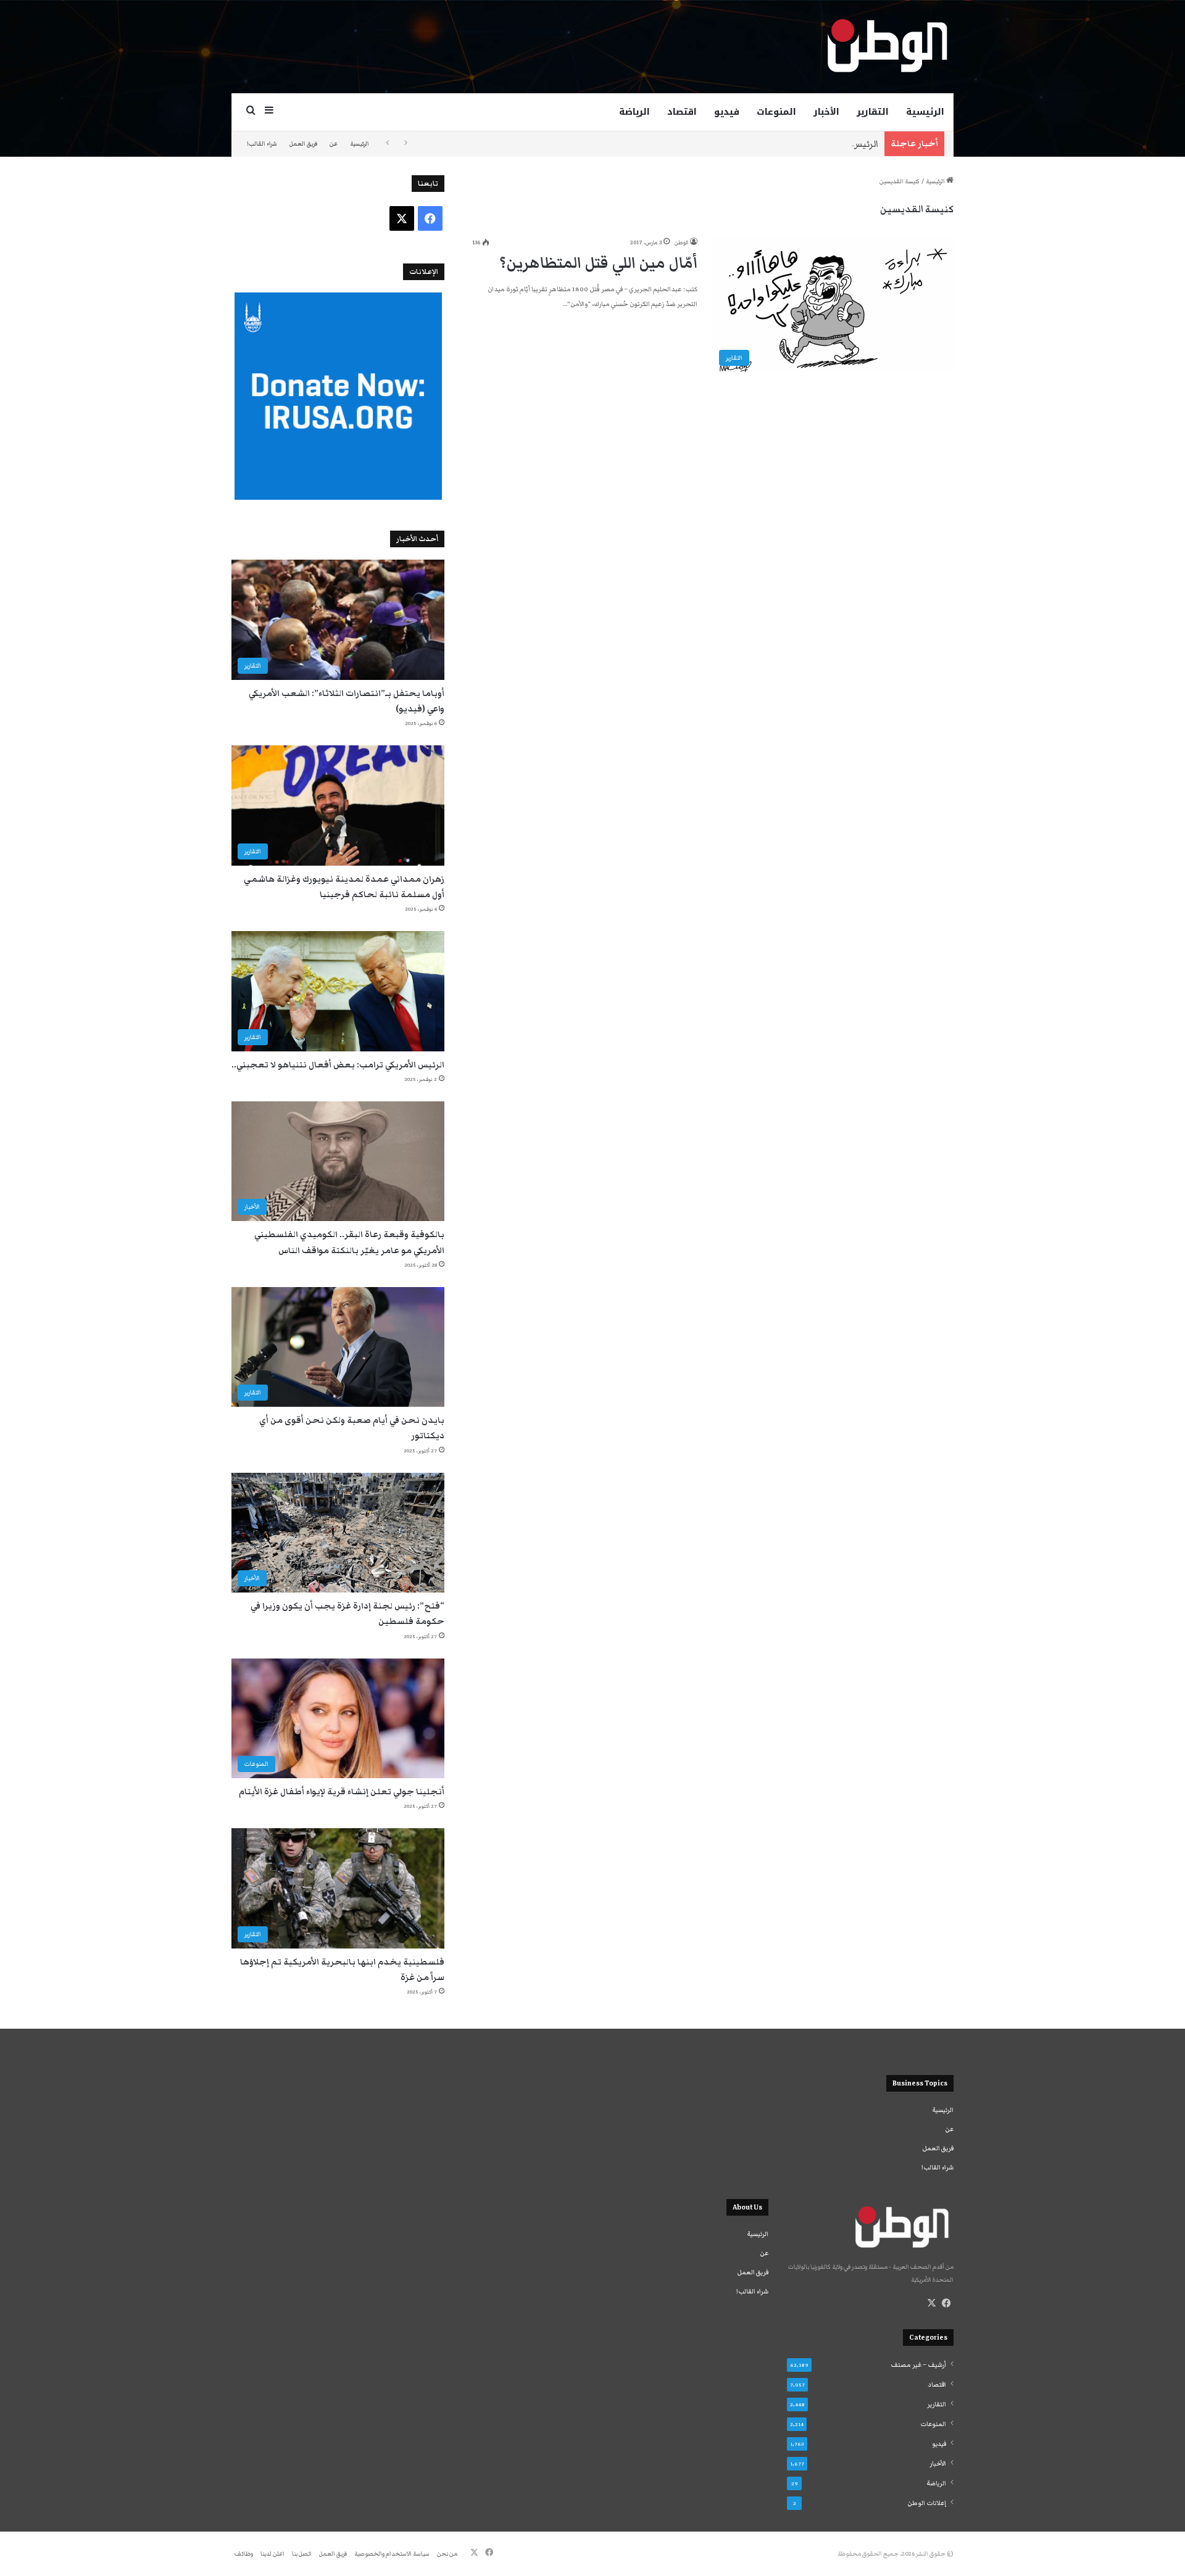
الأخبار (826, 112)
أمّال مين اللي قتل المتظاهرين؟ (598, 263)
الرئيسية (925, 112)
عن (334, 144)
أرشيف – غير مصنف (918, 2365)
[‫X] (931, 2303)
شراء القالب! (262, 144)
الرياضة (634, 112)
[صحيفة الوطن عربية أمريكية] (886, 46)
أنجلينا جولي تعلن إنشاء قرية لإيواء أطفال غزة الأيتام (342, 1792)
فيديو (727, 112)
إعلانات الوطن (927, 2503)
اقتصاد (682, 112)
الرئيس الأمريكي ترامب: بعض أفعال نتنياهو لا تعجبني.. (768, 144)
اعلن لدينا (272, 2554)
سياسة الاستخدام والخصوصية (392, 2554)
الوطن (681, 242)
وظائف (244, 2554)
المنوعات (776, 112)
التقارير (873, 112)
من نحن (447, 2554)
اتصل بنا (302, 2554)
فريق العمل (303, 144)
